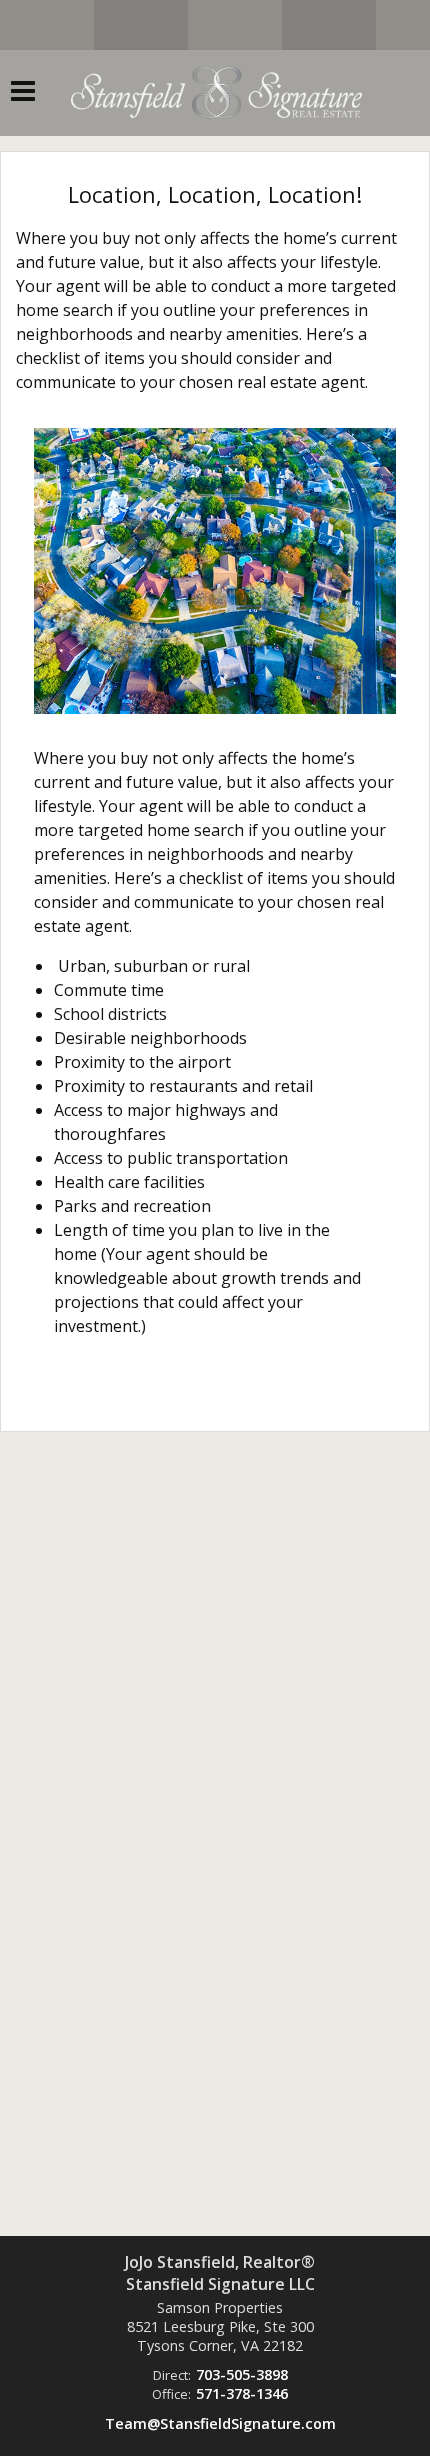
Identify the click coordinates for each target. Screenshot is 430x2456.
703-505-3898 (242, 2374)
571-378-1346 (242, 2393)
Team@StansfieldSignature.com (220, 2423)
